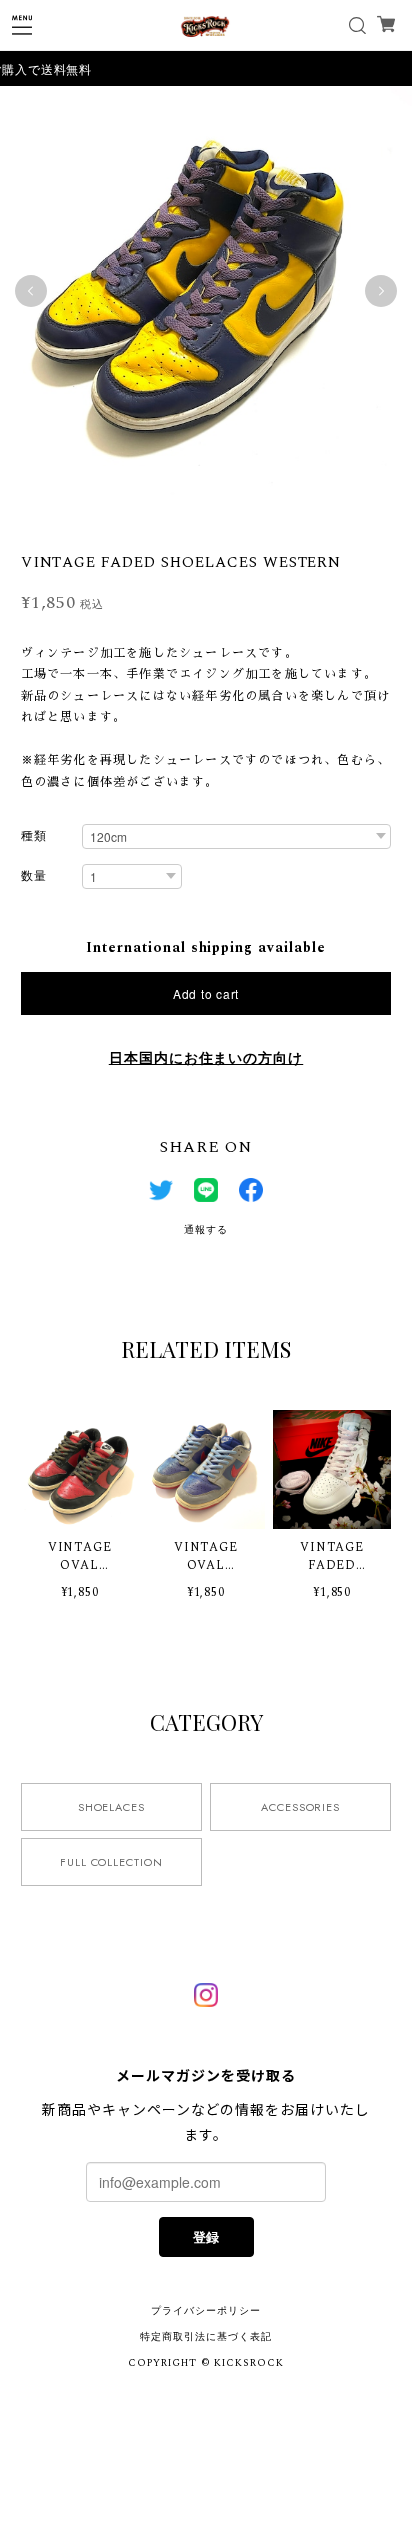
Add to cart (206, 993)
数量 (34, 877)
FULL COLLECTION (111, 1862)
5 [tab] (186, 517)
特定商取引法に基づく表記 (206, 2337)
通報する (206, 1230)
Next (381, 291)
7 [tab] (226, 517)
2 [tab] (126, 517)
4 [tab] (166, 517)
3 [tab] (146, 517)
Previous (31, 291)
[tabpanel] (206, 291)
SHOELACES (112, 1807)
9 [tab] (266, 517)
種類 (34, 837)
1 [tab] (106, 517)
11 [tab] (306, 517)
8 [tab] (246, 517)
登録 (206, 2236)
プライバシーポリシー (206, 2311)
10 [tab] (286, 517)
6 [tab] (206, 517)
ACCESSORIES (301, 1807)
